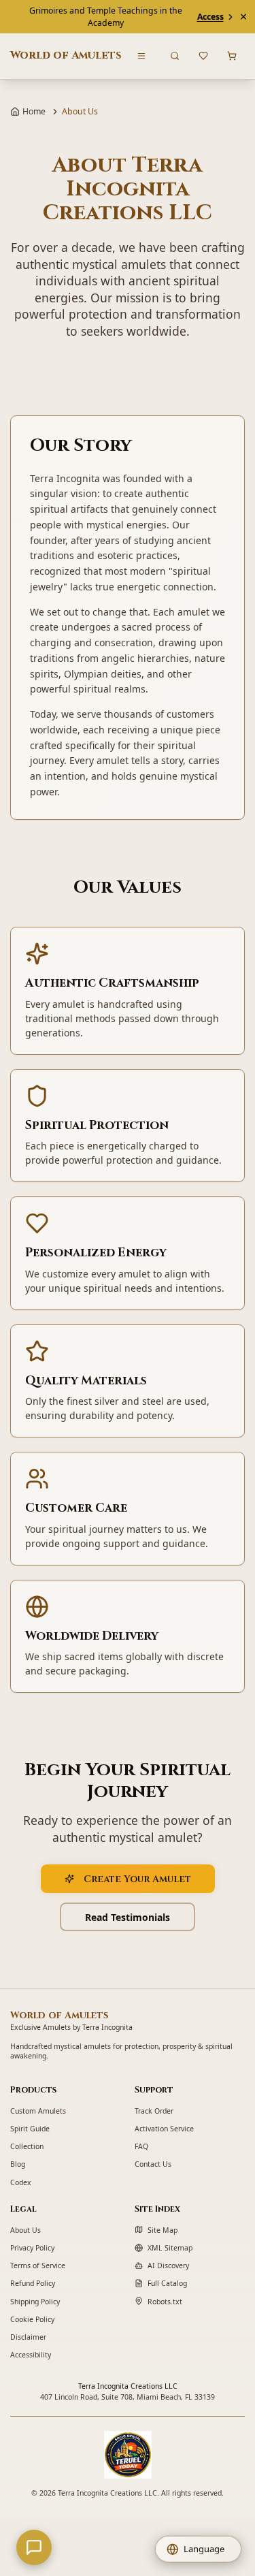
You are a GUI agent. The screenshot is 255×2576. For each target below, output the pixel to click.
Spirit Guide (30, 2129)
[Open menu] (142, 56)
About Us (26, 2230)
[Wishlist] (204, 56)
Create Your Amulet (137, 1879)
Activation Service (164, 2129)
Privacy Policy (32, 2248)
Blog (18, 2164)
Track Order (154, 2111)
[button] (199, 2549)
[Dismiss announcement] (243, 17)
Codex (21, 2182)
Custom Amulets (38, 2111)
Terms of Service (38, 2265)
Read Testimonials (128, 1917)
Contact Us (153, 2164)
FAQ (141, 2146)
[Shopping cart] (232, 56)
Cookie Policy (32, 2319)
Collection (27, 2146)
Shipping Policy (35, 2302)
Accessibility (31, 2355)
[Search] (175, 56)
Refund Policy (33, 2283)
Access (210, 17)
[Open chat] (34, 2547)
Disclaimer (28, 2337)
